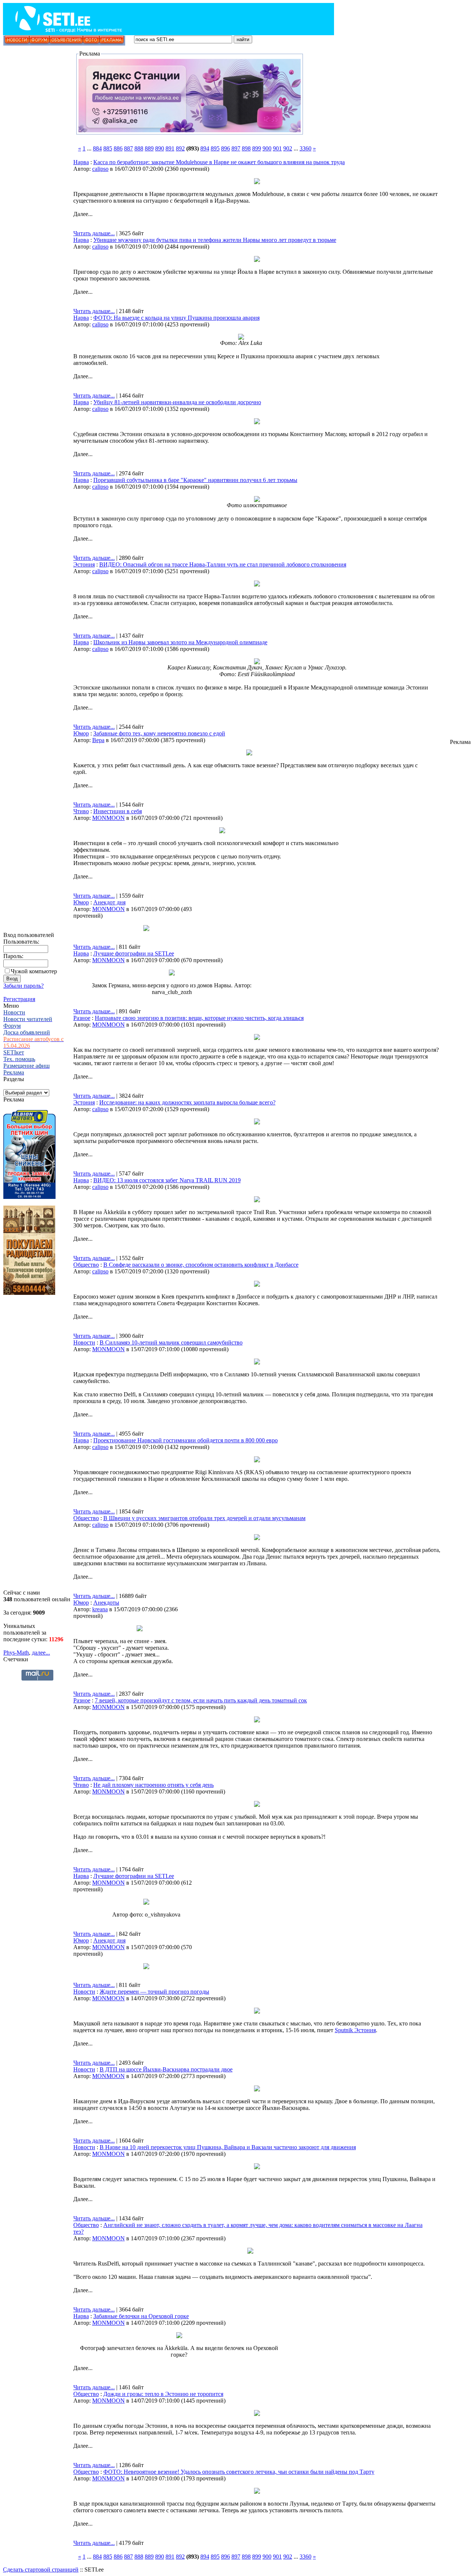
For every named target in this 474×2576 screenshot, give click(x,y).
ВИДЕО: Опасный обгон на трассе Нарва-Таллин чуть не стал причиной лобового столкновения (223, 564)
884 (97, 148)
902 (288, 148)
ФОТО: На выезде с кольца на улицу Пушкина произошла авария (176, 318)
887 (128, 148)
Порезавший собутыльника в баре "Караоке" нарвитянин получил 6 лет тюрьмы (195, 480)
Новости (84, 1342)
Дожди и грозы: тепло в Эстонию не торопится (163, 2394)
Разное (82, 1018)
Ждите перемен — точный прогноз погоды (154, 1992)
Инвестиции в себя (118, 811)
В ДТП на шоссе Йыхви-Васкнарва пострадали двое (166, 2069)
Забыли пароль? (24, 986)
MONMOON (109, 818)
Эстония (84, 564)
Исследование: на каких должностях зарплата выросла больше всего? (187, 1102)
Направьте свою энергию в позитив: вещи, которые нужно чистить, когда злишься (199, 1018)
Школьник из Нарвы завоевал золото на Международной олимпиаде (180, 642)
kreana (100, 1609)
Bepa (98, 740)
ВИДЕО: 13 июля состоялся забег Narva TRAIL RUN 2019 (167, 1180)
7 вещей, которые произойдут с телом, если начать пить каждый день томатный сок (201, 1700)
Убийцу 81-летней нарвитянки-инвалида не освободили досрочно (177, 402)
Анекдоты (106, 1603)
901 (277, 148)
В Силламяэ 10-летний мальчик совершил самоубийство (171, 1342)
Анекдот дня (109, 902)
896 (226, 148)
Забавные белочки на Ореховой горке (141, 2316)
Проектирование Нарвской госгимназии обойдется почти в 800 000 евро (186, 1440)
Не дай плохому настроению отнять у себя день (153, 1785)
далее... (41, 1653)
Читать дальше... (94, 233)
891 (170, 148)
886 (118, 148)
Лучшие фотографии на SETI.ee (134, 953)
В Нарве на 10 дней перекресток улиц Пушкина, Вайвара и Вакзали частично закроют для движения (228, 2147)
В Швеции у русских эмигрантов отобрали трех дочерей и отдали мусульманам (204, 1518)
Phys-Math (16, 1653)
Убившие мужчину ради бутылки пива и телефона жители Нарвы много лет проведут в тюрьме (215, 240)
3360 (306, 148)
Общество (86, 1265)
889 (149, 148)
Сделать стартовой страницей (41, 2570)
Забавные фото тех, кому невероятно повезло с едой (159, 733)
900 (267, 148)
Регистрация (19, 999)
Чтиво (81, 811)
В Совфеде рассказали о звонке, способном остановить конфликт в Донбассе (201, 1265)
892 (180, 148)
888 (139, 148)
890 (160, 148)
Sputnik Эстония (355, 2030)
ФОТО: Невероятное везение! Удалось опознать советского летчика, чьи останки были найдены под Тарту (239, 2472)
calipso (100, 169)
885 (108, 148)
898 (246, 148)
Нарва (81, 162)
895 (215, 148)
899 (257, 148)
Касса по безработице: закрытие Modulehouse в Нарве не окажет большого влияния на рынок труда (219, 162)
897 (236, 148)
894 (205, 148)
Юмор (81, 733)
